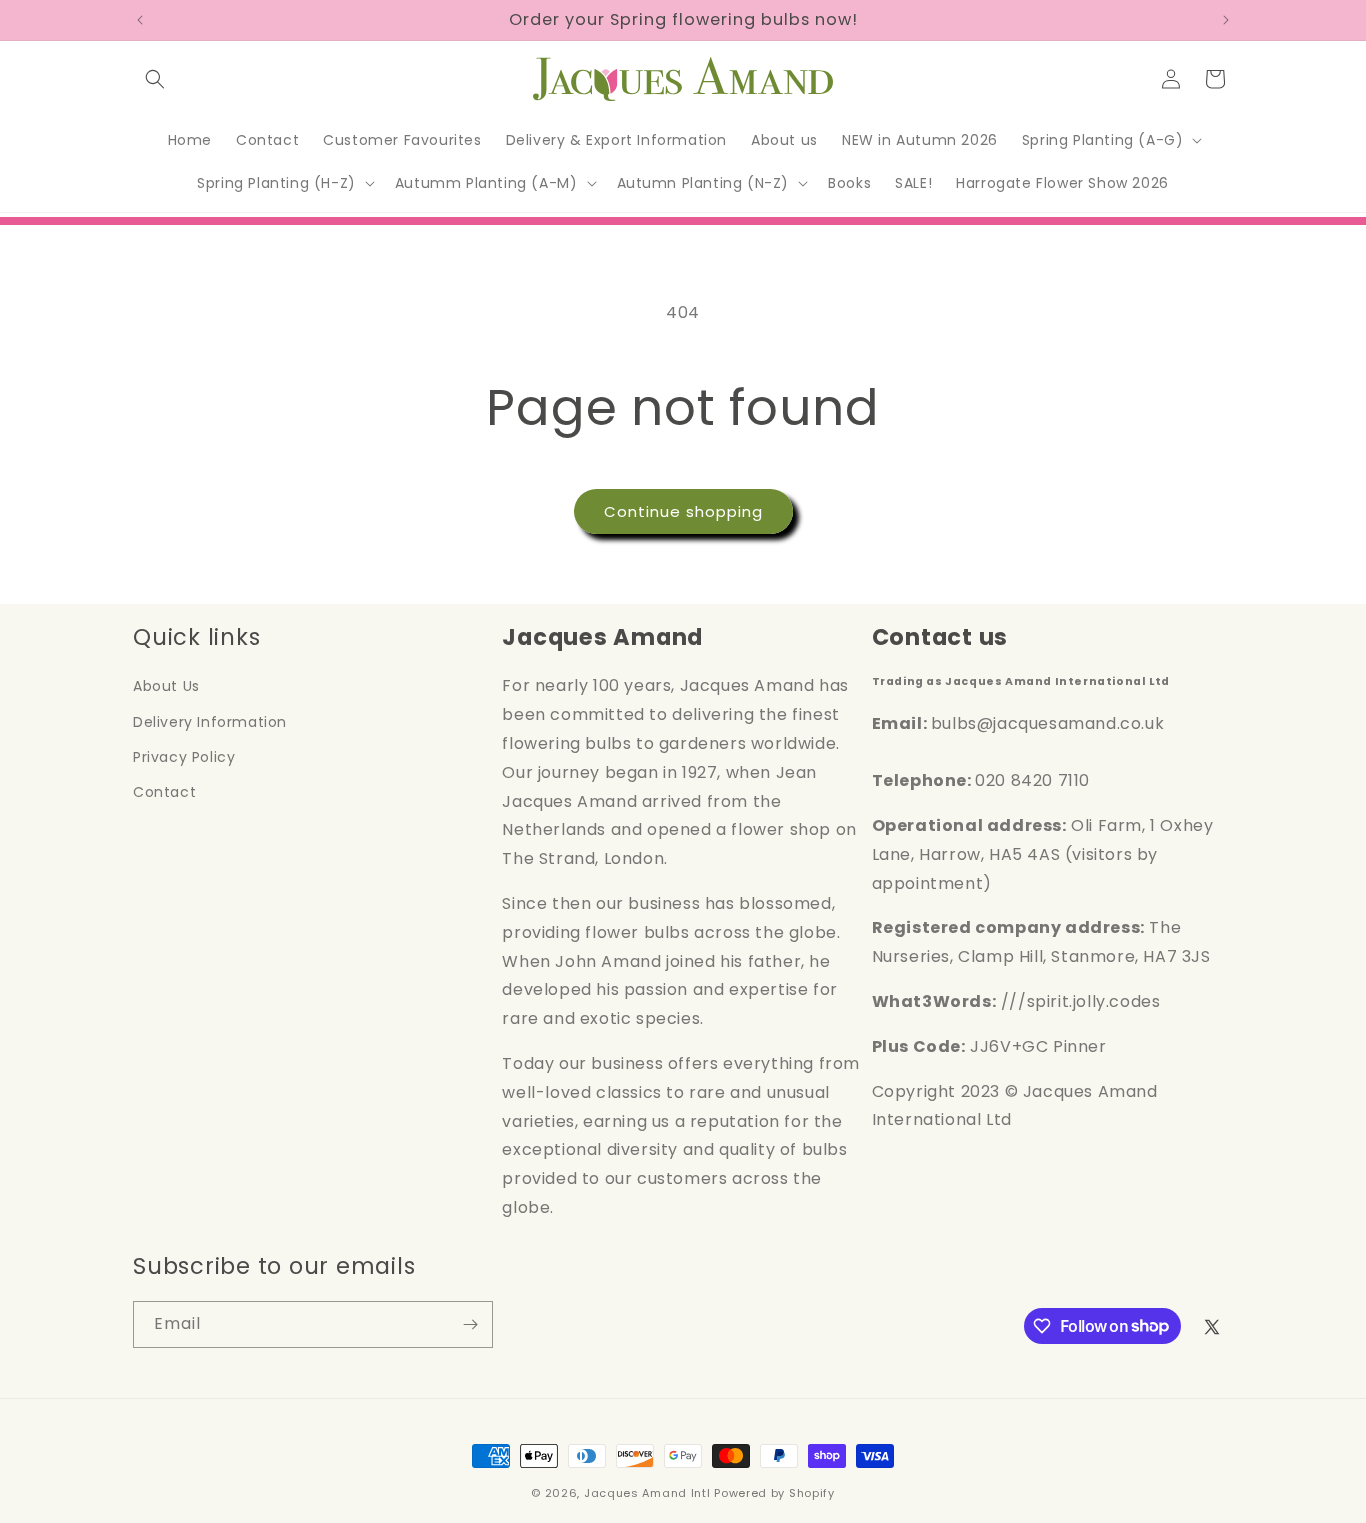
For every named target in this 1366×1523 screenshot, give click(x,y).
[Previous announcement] (140, 20)
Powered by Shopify (774, 1493)
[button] (155, 79)
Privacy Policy (184, 757)
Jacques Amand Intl (647, 1493)
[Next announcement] (1226, 20)
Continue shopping (683, 511)
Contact (164, 792)
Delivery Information (210, 722)
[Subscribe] (470, 1324)
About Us (166, 686)
